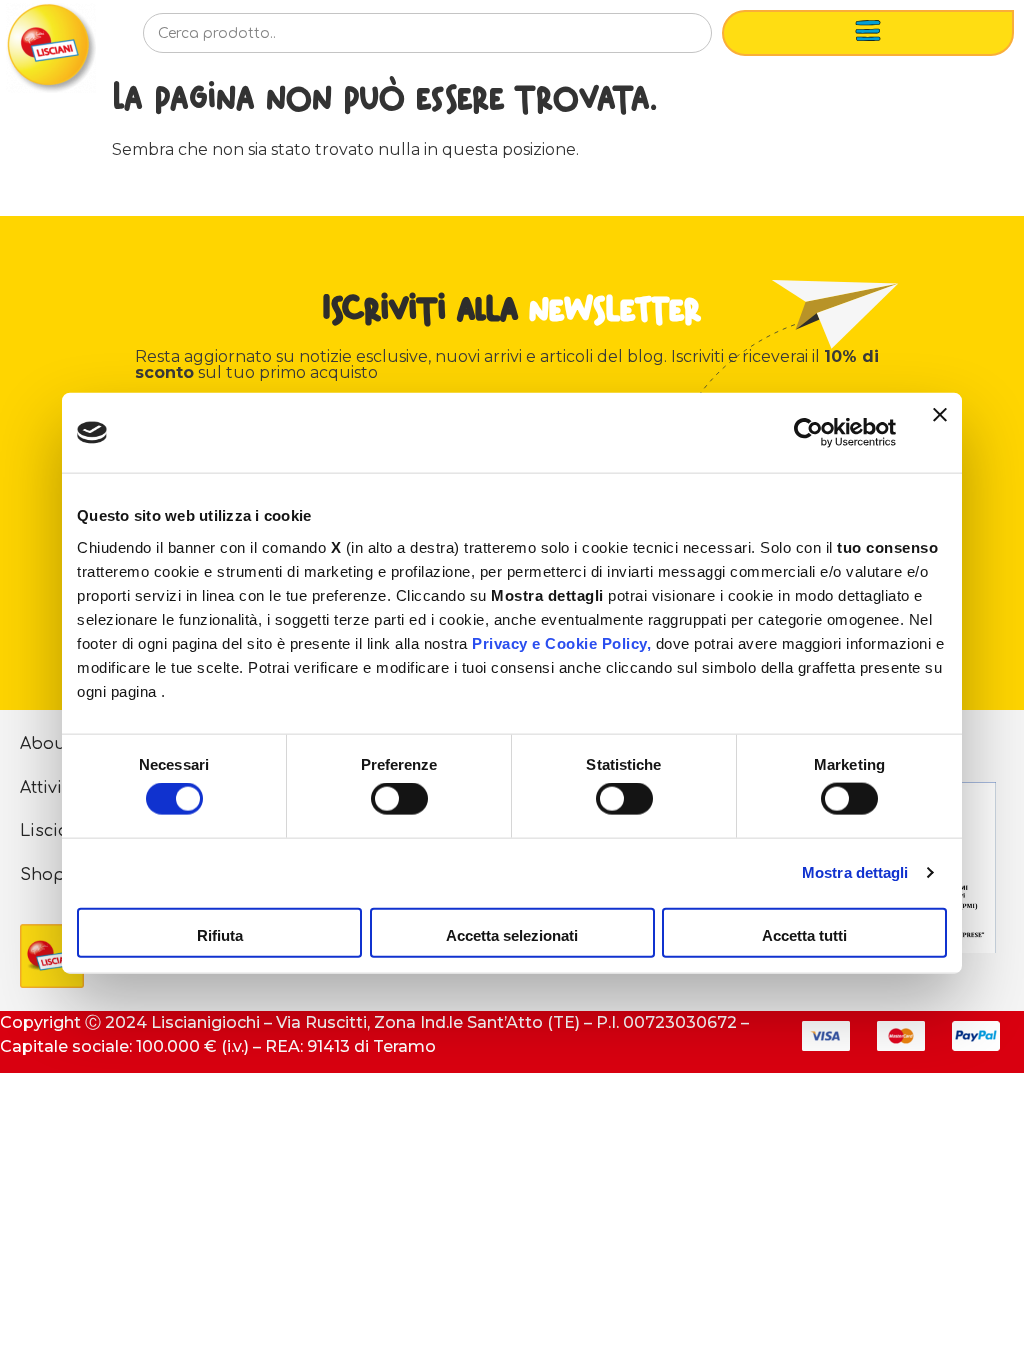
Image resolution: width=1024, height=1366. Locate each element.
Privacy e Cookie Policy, (561, 642)
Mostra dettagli (855, 872)
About (46, 744)
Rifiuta (220, 934)
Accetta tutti (804, 934)
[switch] (399, 799)
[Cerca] (665, 39)
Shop (42, 875)
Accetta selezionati (512, 934)
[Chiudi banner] (940, 433)
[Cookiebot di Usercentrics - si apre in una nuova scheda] (808, 433)
